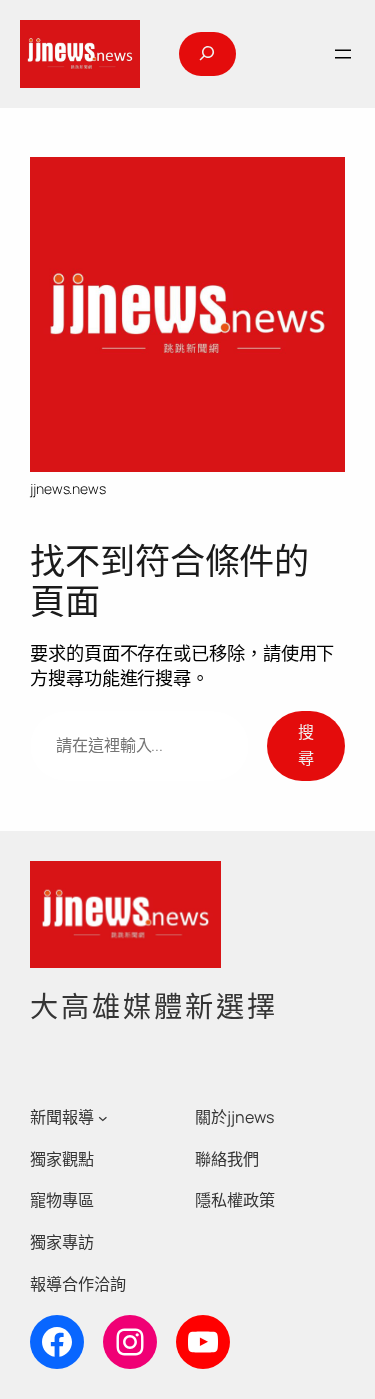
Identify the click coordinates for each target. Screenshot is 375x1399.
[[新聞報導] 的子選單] (103, 1117)
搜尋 (306, 745)
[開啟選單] (343, 54)
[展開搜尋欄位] (207, 54)
